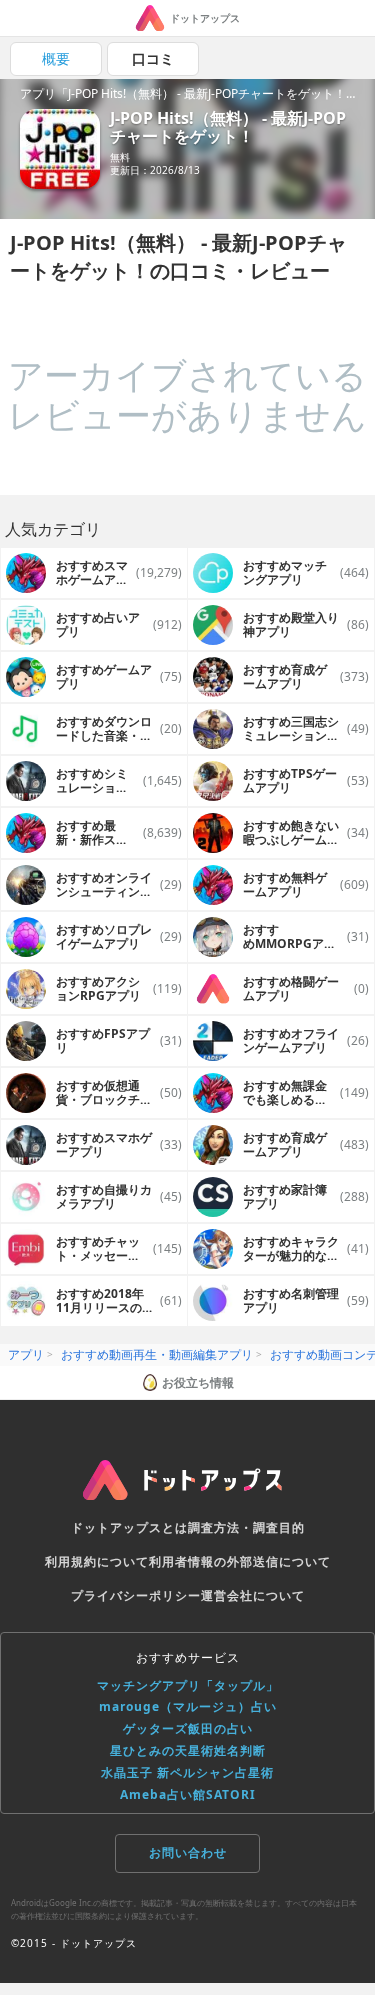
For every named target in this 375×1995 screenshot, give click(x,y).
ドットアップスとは (129, 1527)
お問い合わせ (188, 1852)
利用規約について (97, 1561)
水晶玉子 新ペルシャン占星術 (187, 1772)
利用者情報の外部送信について (240, 1561)
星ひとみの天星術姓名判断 (188, 1750)
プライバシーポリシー (136, 1595)
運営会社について (253, 1595)
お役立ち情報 (198, 1382)
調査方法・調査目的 (246, 1527)
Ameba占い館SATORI (188, 1794)
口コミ (153, 58)
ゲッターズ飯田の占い (188, 1728)
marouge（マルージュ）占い (188, 1706)
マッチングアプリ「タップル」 (188, 1685)
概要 (56, 58)
